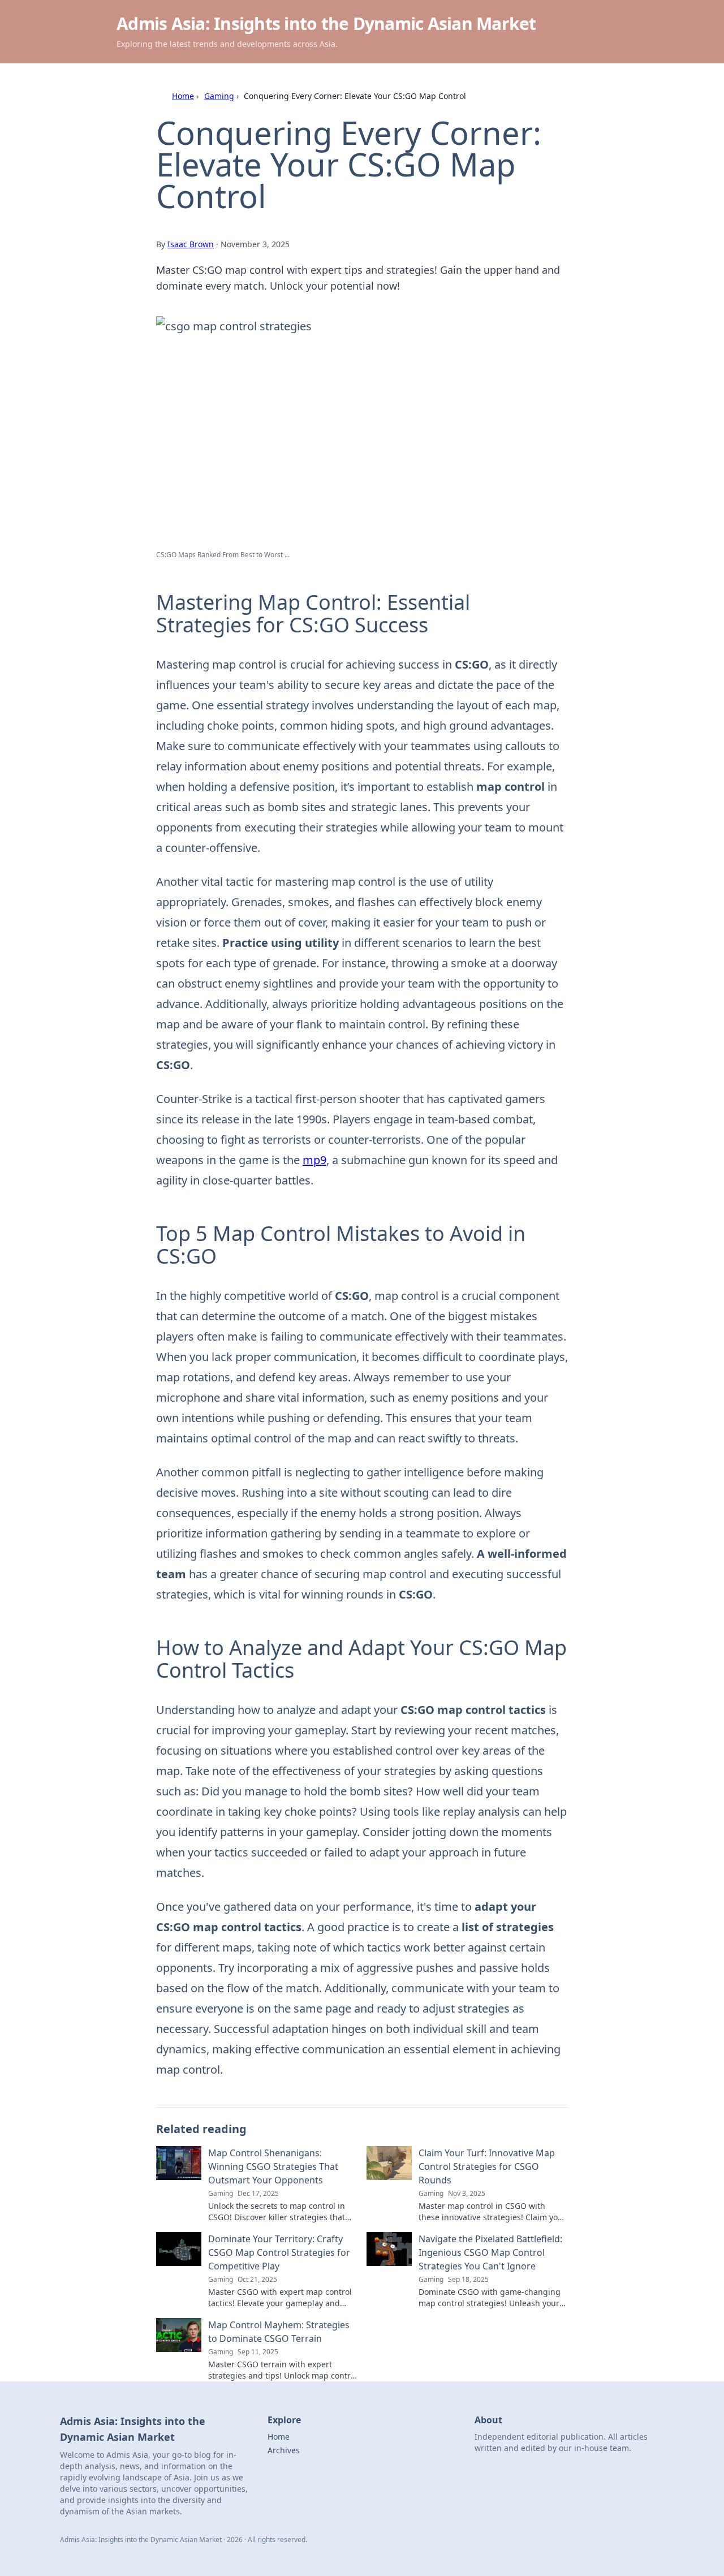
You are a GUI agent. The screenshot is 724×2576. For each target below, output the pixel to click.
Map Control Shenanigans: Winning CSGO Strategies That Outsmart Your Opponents (273, 2166)
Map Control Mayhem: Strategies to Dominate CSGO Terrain (279, 2332)
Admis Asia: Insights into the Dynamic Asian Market (326, 23)
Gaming (219, 96)
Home (183, 96)
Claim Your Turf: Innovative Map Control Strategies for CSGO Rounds (487, 2166)
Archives (284, 2450)
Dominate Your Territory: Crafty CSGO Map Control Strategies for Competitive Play (279, 2252)
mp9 (314, 1160)
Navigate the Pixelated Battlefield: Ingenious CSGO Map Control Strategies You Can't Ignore (490, 2252)
